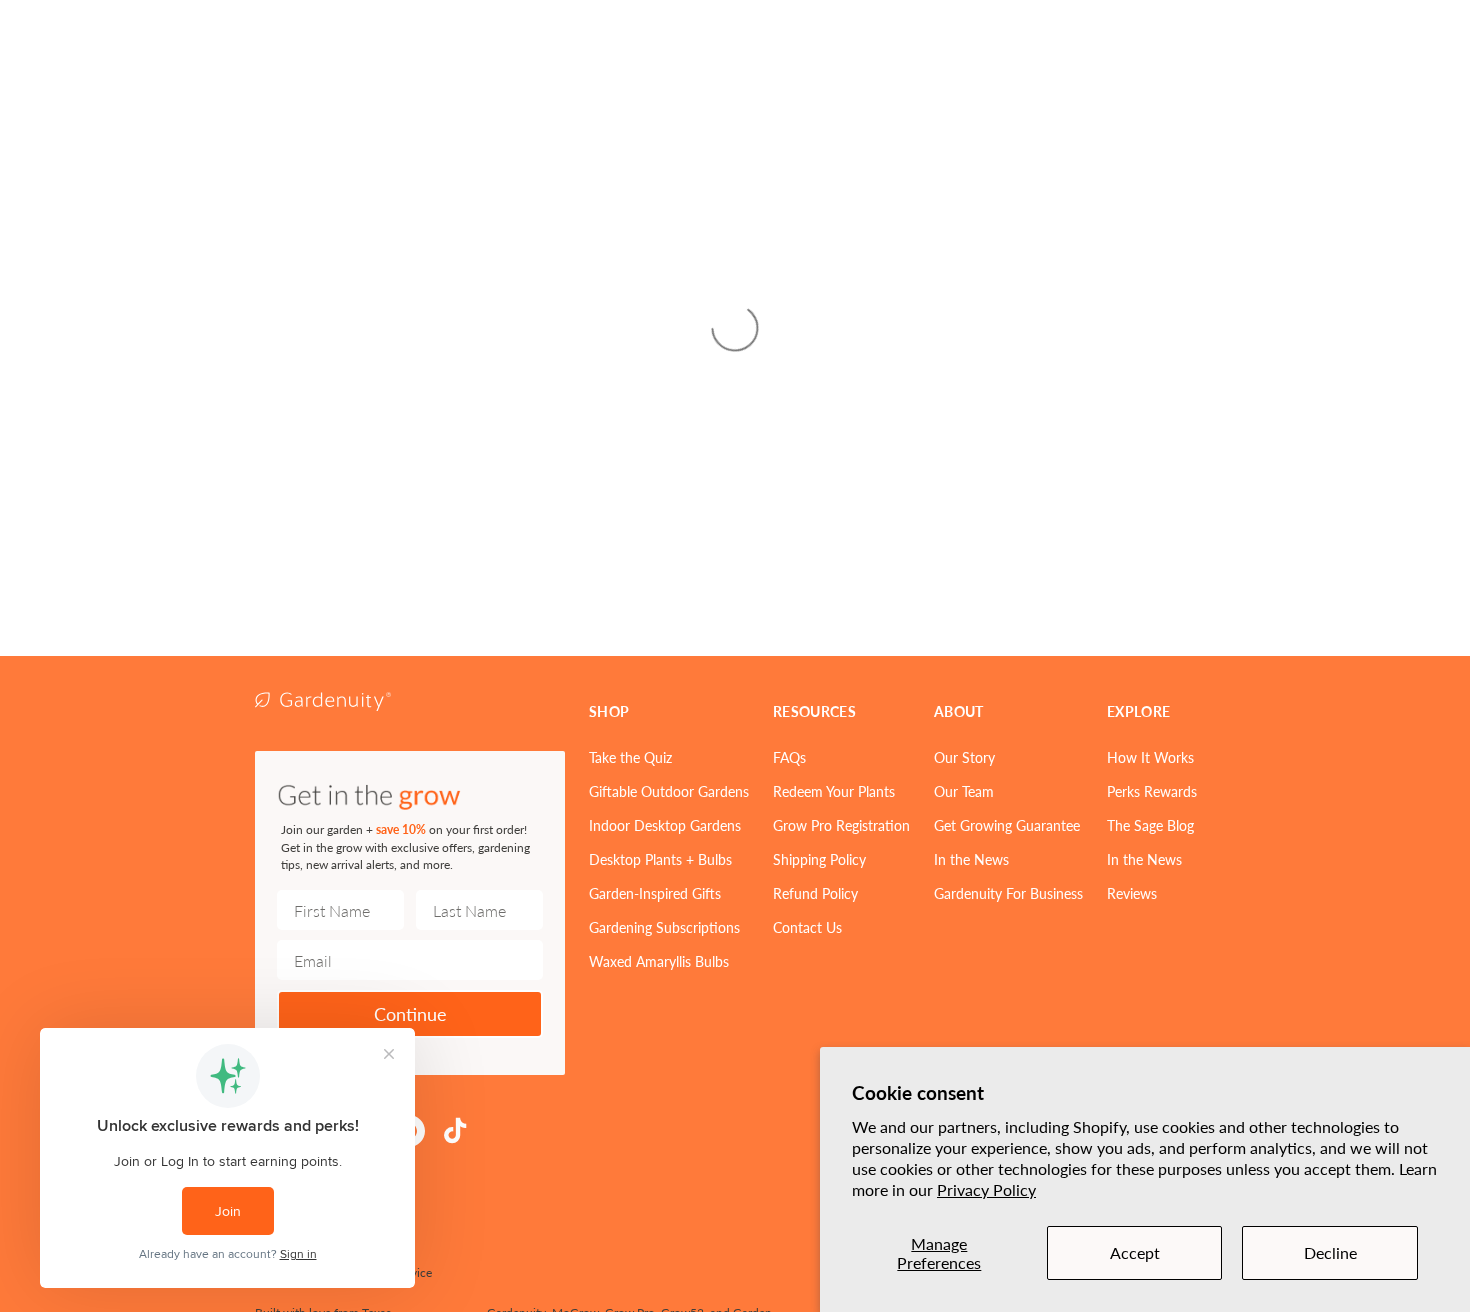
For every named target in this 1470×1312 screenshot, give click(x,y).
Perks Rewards (1152, 791)
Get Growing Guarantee (1007, 825)
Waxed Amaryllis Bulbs (659, 961)
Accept (1135, 1252)
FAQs (789, 757)
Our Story (964, 757)
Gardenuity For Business (1008, 893)
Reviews (1132, 893)
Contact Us (807, 927)
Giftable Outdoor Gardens (669, 791)
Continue (410, 1013)
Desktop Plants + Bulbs (660, 859)
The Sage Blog (1150, 825)
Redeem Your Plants (834, 791)
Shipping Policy (819, 859)
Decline (1330, 1252)
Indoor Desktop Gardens (665, 825)
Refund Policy (815, 893)
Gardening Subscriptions (664, 927)
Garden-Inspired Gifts (655, 893)
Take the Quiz (630, 757)
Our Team (964, 791)
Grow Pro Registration (841, 825)
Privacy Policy (986, 1189)
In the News (971, 859)
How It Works (1150, 757)
